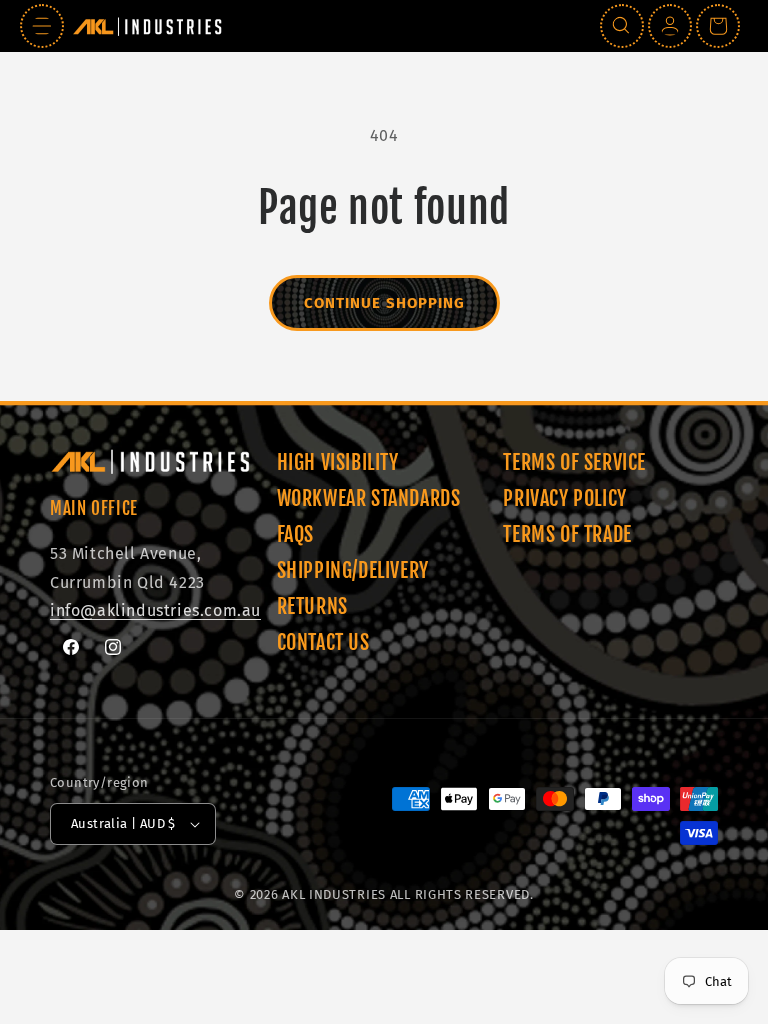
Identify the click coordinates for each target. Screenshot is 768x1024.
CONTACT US (323, 642)
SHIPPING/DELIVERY (353, 570)
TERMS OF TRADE (567, 534)
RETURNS (312, 606)
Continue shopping (384, 303)
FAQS (295, 534)
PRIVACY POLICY (564, 498)
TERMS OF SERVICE (574, 462)
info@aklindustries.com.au (155, 610)
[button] (42, 26)
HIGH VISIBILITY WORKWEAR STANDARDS (369, 480)
